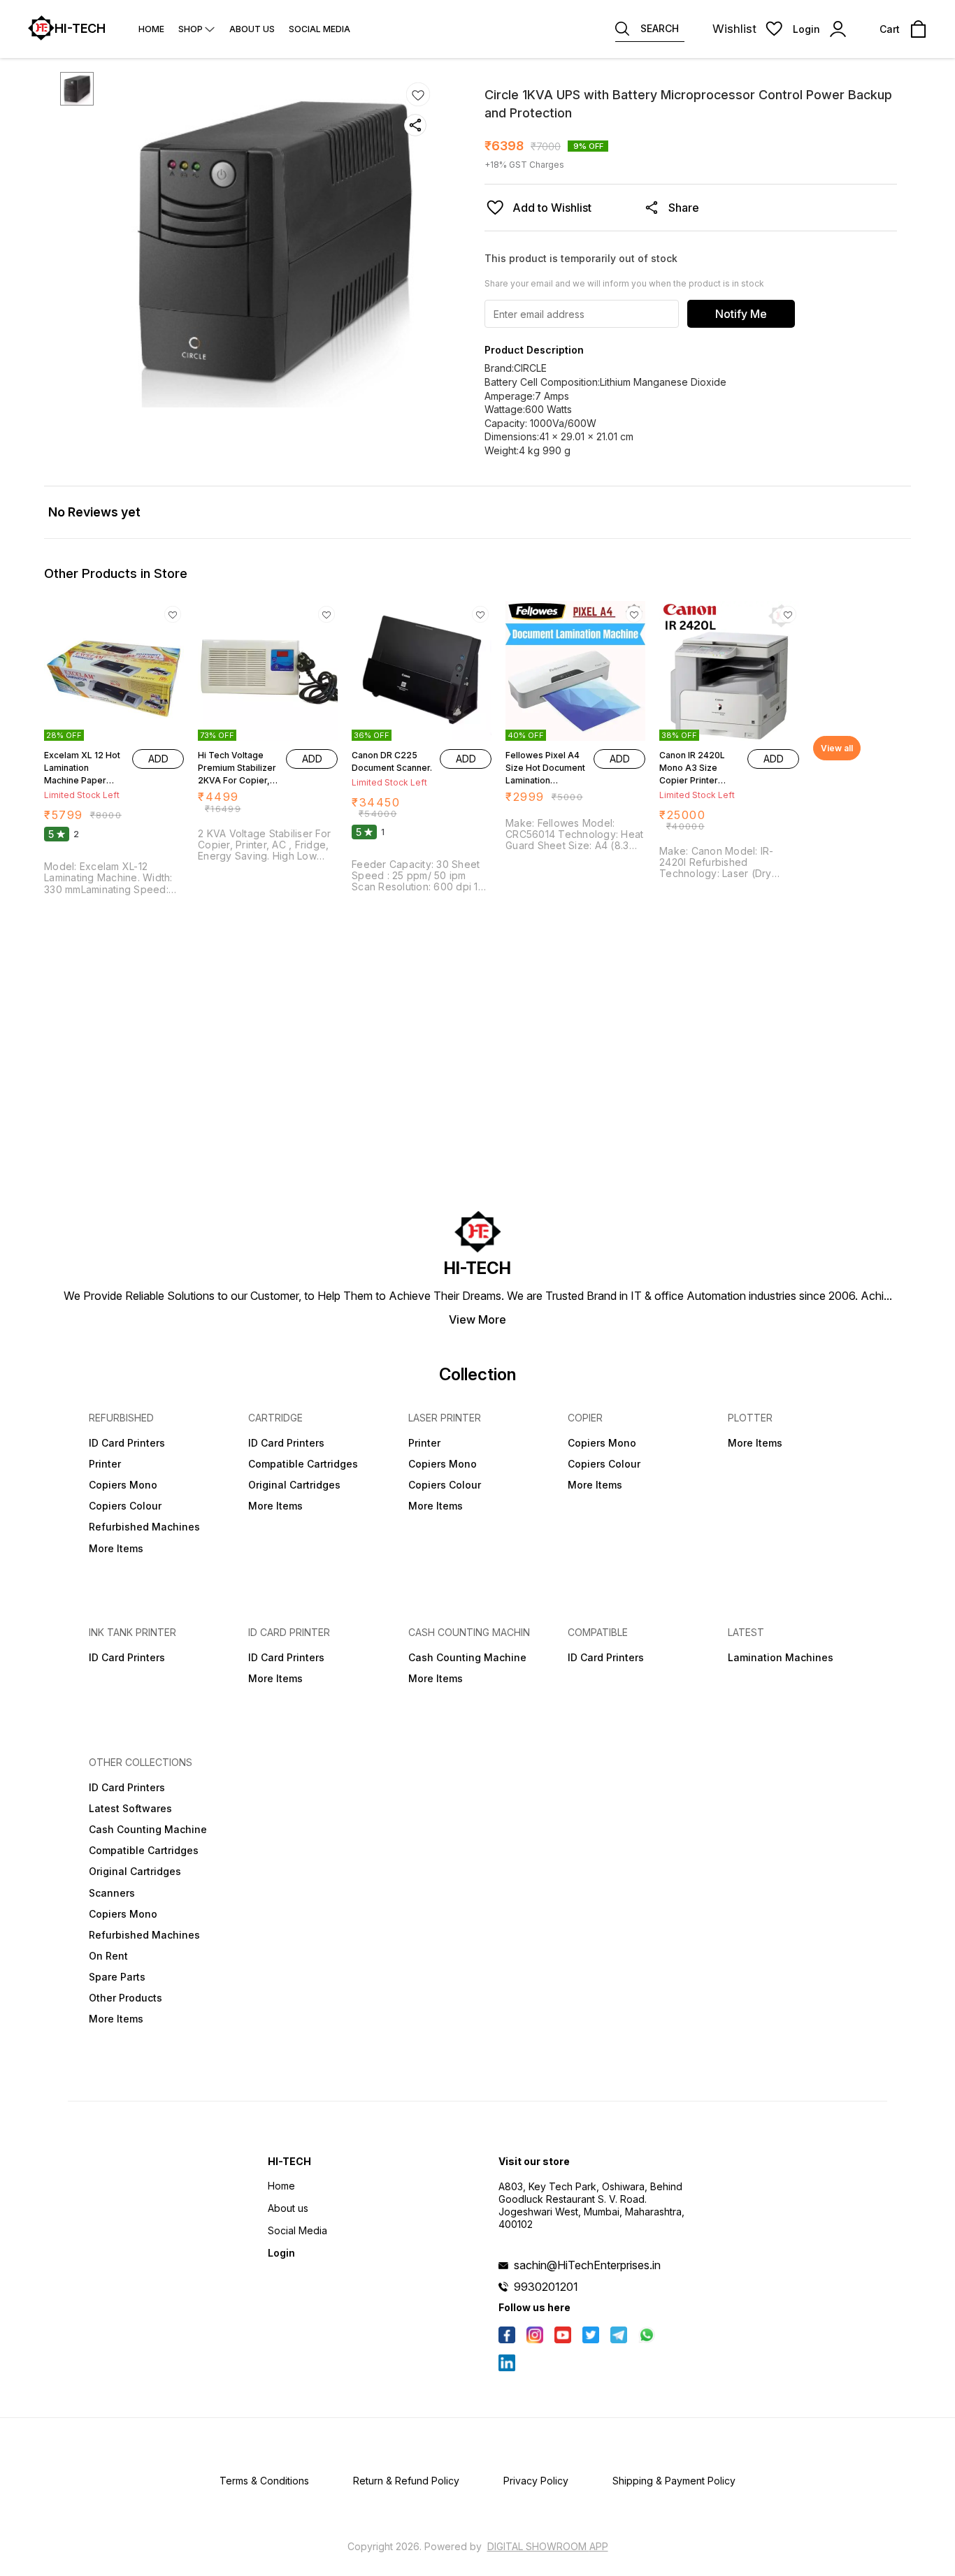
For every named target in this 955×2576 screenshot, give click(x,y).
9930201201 (546, 2287)
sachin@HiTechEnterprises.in (587, 2265)
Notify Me (741, 314)
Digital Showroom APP (548, 2546)
